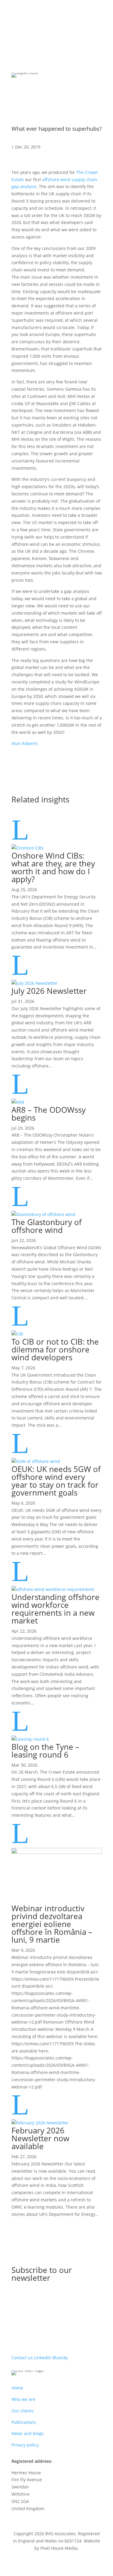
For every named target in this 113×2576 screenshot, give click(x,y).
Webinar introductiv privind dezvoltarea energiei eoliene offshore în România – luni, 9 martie (52, 1924)
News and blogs (28, 2433)
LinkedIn (43, 2358)
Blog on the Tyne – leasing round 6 (45, 1751)
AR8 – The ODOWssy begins (49, 1114)
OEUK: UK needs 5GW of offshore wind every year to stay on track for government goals (56, 1481)
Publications (24, 2422)
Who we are (23, 2399)
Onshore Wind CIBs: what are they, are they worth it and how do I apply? (53, 867)
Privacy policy (25, 2445)
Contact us (22, 2358)
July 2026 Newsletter (49, 991)
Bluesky (60, 2358)
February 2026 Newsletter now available (40, 2138)
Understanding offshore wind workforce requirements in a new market (55, 1609)
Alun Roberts (25, 743)
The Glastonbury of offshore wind (47, 1226)
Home (17, 2388)
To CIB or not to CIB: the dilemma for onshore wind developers (55, 1349)
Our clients (23, 2411)
